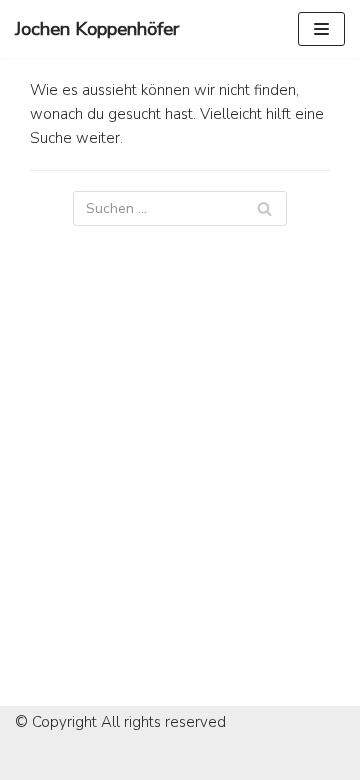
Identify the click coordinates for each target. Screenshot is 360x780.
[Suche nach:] (180, 208)
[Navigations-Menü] (321, 29)
